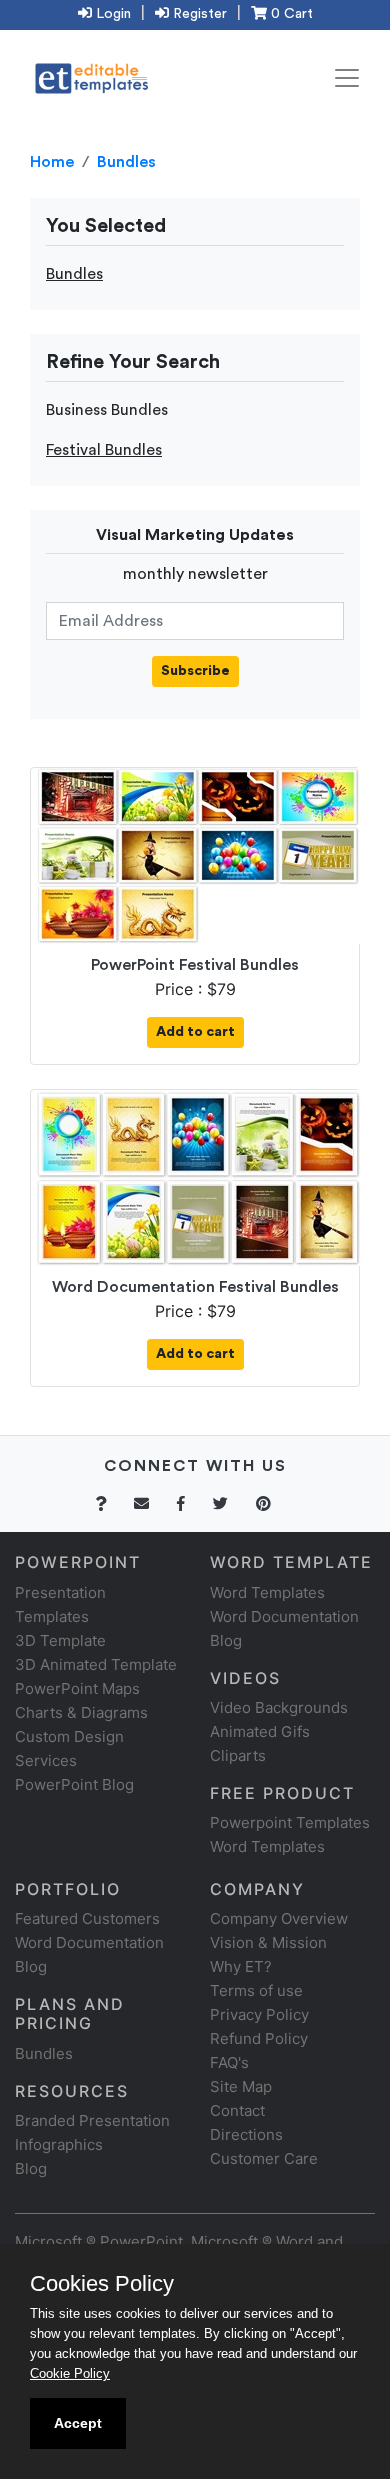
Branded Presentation (92, 2120)
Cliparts (238, 1755)
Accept (78, 2423)
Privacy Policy (259, 2014)
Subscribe (195, 671)
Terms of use (256, 1990)
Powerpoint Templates (290, 1822)
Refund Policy (259, 2038)
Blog (31, 2168)
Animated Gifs (260, 1731)
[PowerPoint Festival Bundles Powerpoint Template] (198, 855)
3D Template (60, 1640)
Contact (237, 2110)
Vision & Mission (268, 1942)
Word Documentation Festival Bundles (195, 1287)
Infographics (59, 2144)
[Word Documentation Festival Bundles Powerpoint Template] (198, 1177)
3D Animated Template (96, 1664)
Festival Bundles (104, 450)
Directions (246, 2134)
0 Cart (290, 14)
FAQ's (229, 2062)
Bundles (126, 162)
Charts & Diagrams (81, 1712)
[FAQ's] (112, 1503)
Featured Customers (87, 1918)
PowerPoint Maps (77, 1688)
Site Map (241, 2086)
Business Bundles (107, 410)
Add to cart (195, 1032)
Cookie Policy (70, 2373)
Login (111, 14)
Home (52, 162)
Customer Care (264, 2158)
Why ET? (241, 1966)
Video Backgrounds (279, 1707)
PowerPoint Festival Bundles (195, 965)
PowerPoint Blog (74, 1784)
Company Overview (279, 1918)
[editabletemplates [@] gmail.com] (153, 1503)
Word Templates (267, 1592)
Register (198, 14)
